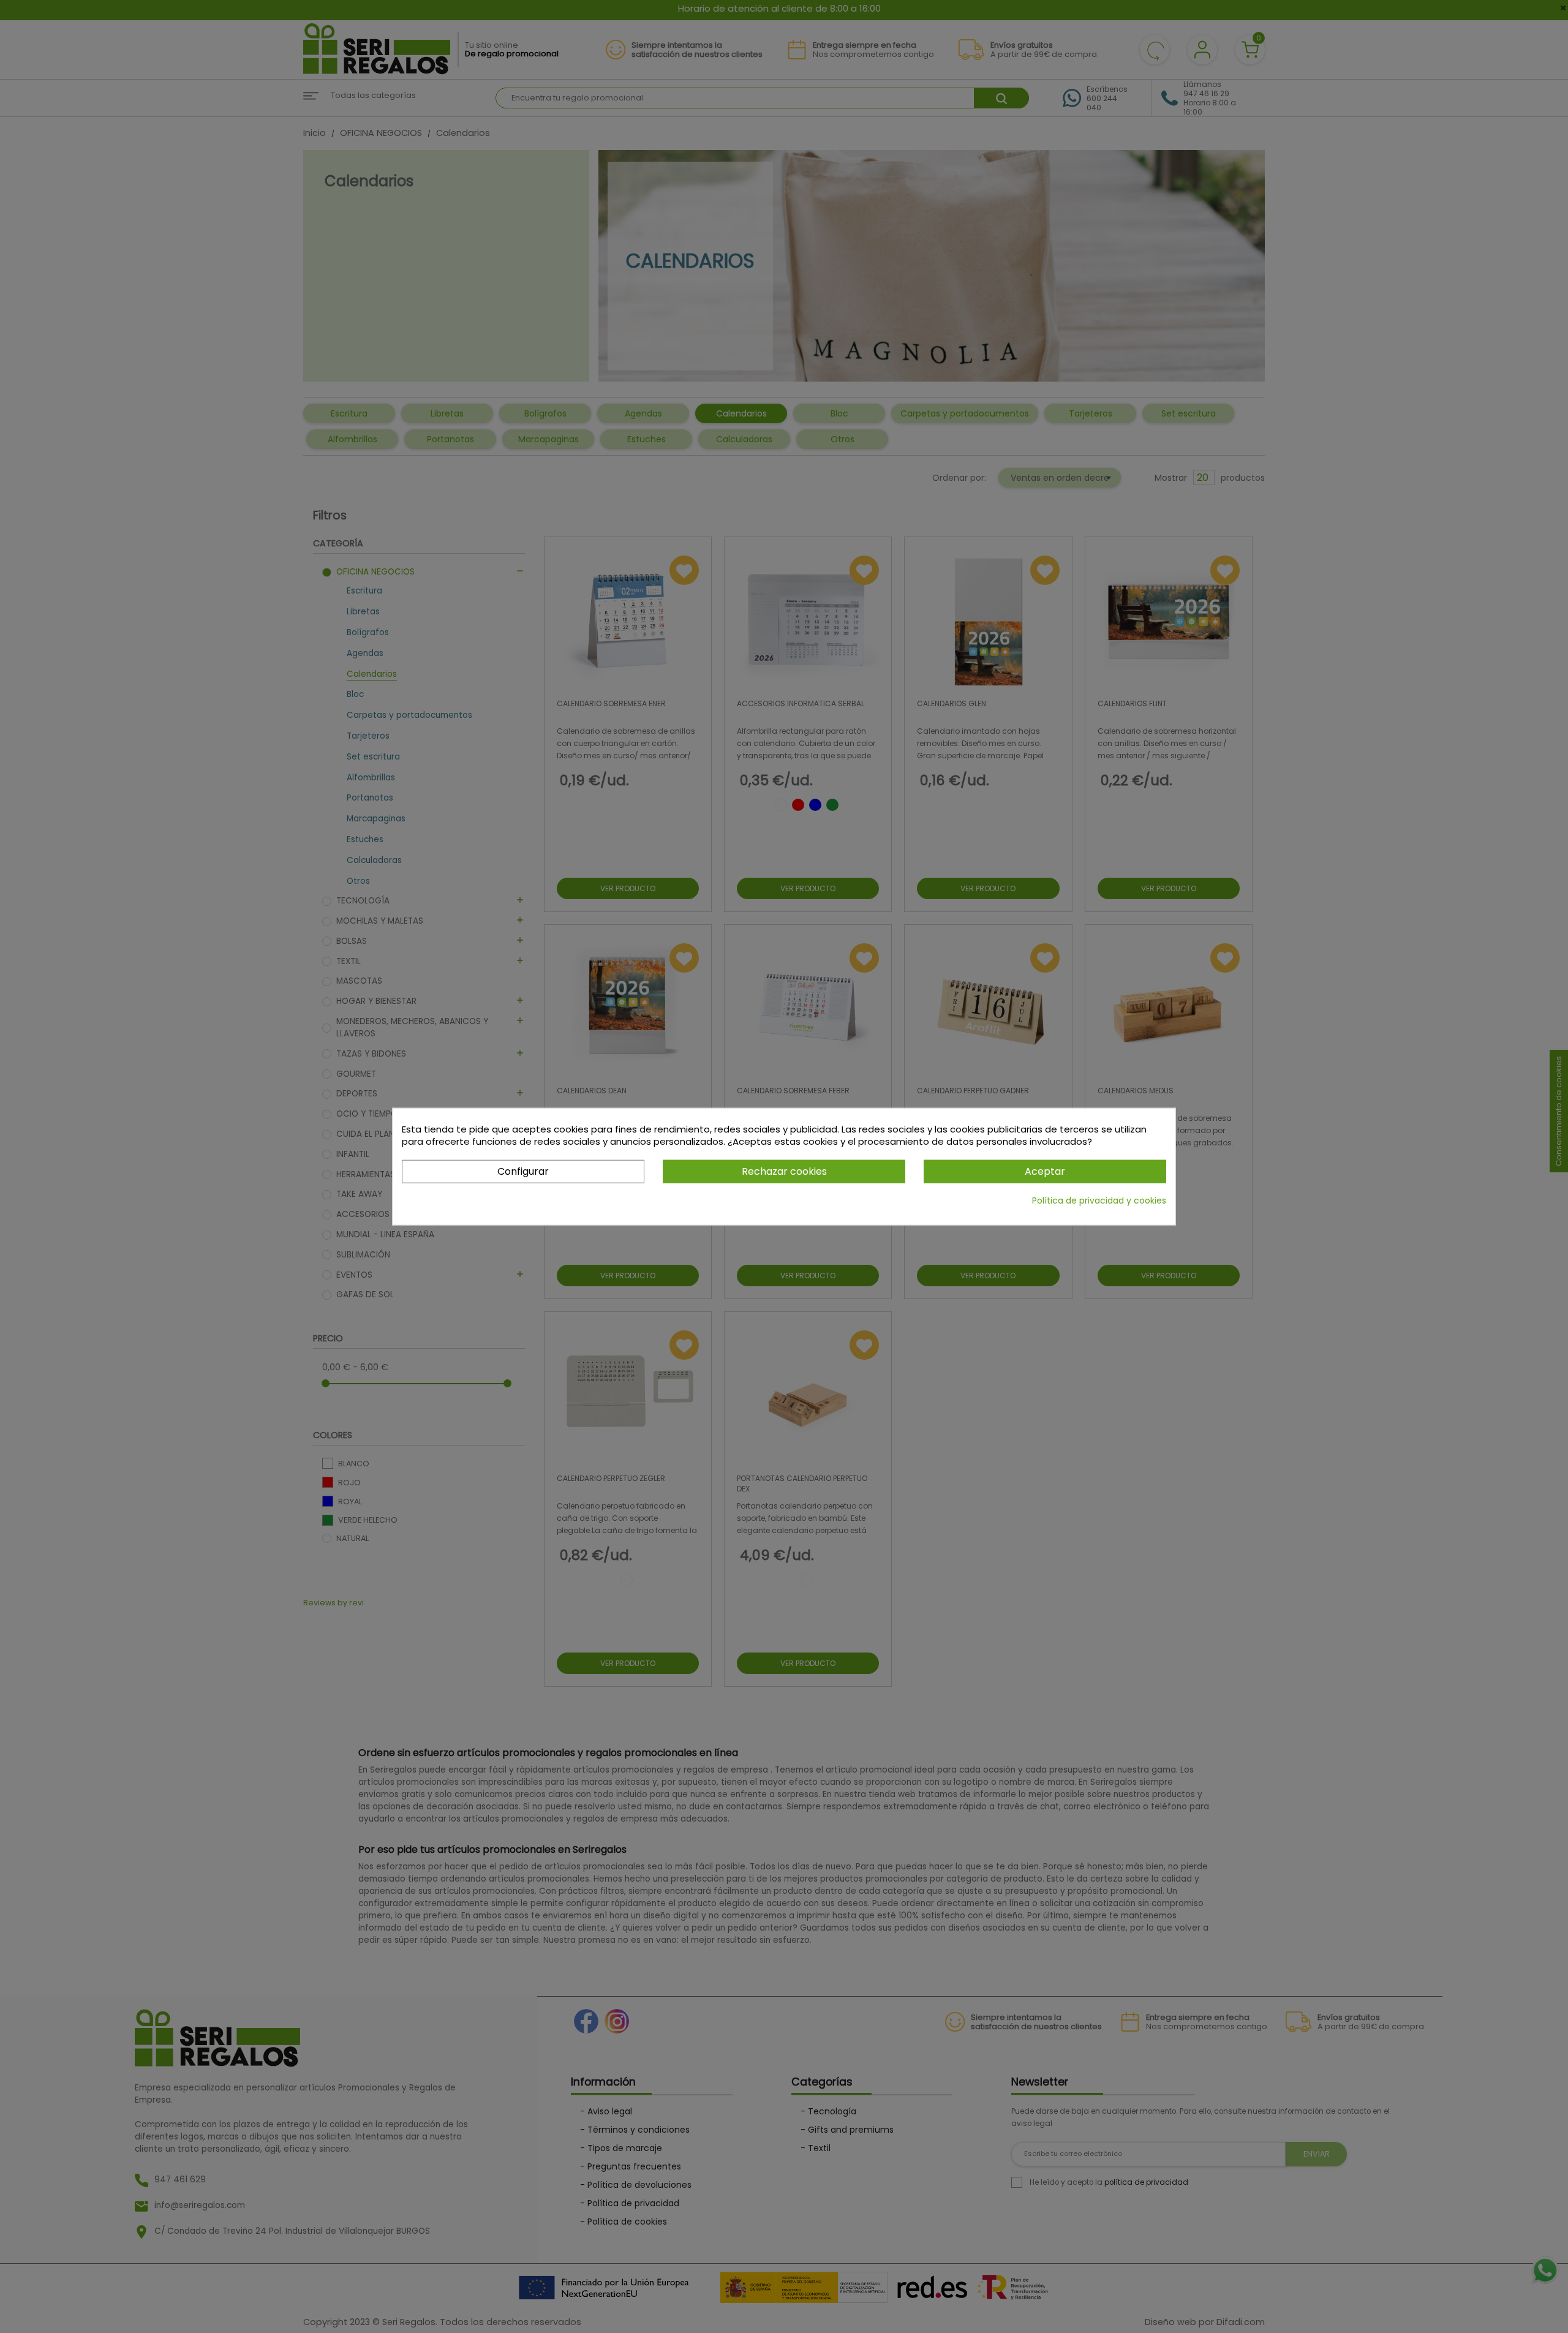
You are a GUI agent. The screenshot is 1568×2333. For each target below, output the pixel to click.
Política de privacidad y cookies (1099, 1200)
